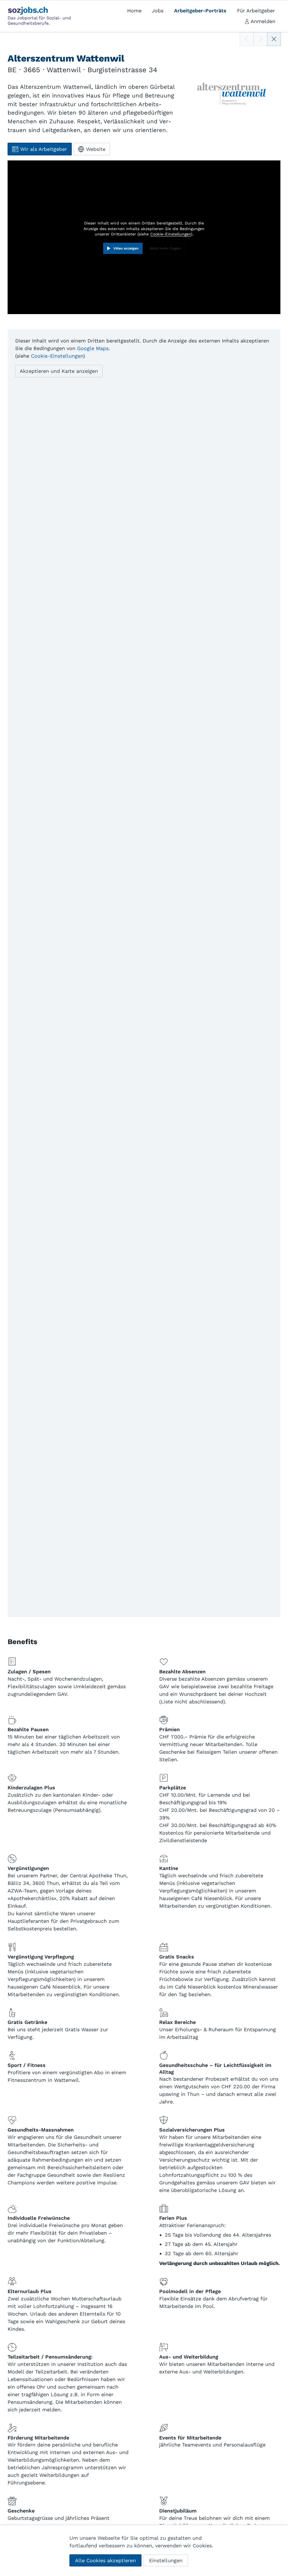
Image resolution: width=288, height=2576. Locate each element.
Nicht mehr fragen (165, 248)
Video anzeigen (126, 248)
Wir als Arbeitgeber (44, 149)
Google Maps (93, 348)
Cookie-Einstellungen (171, 234)
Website (96, 149)
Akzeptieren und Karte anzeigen (59, 371)
